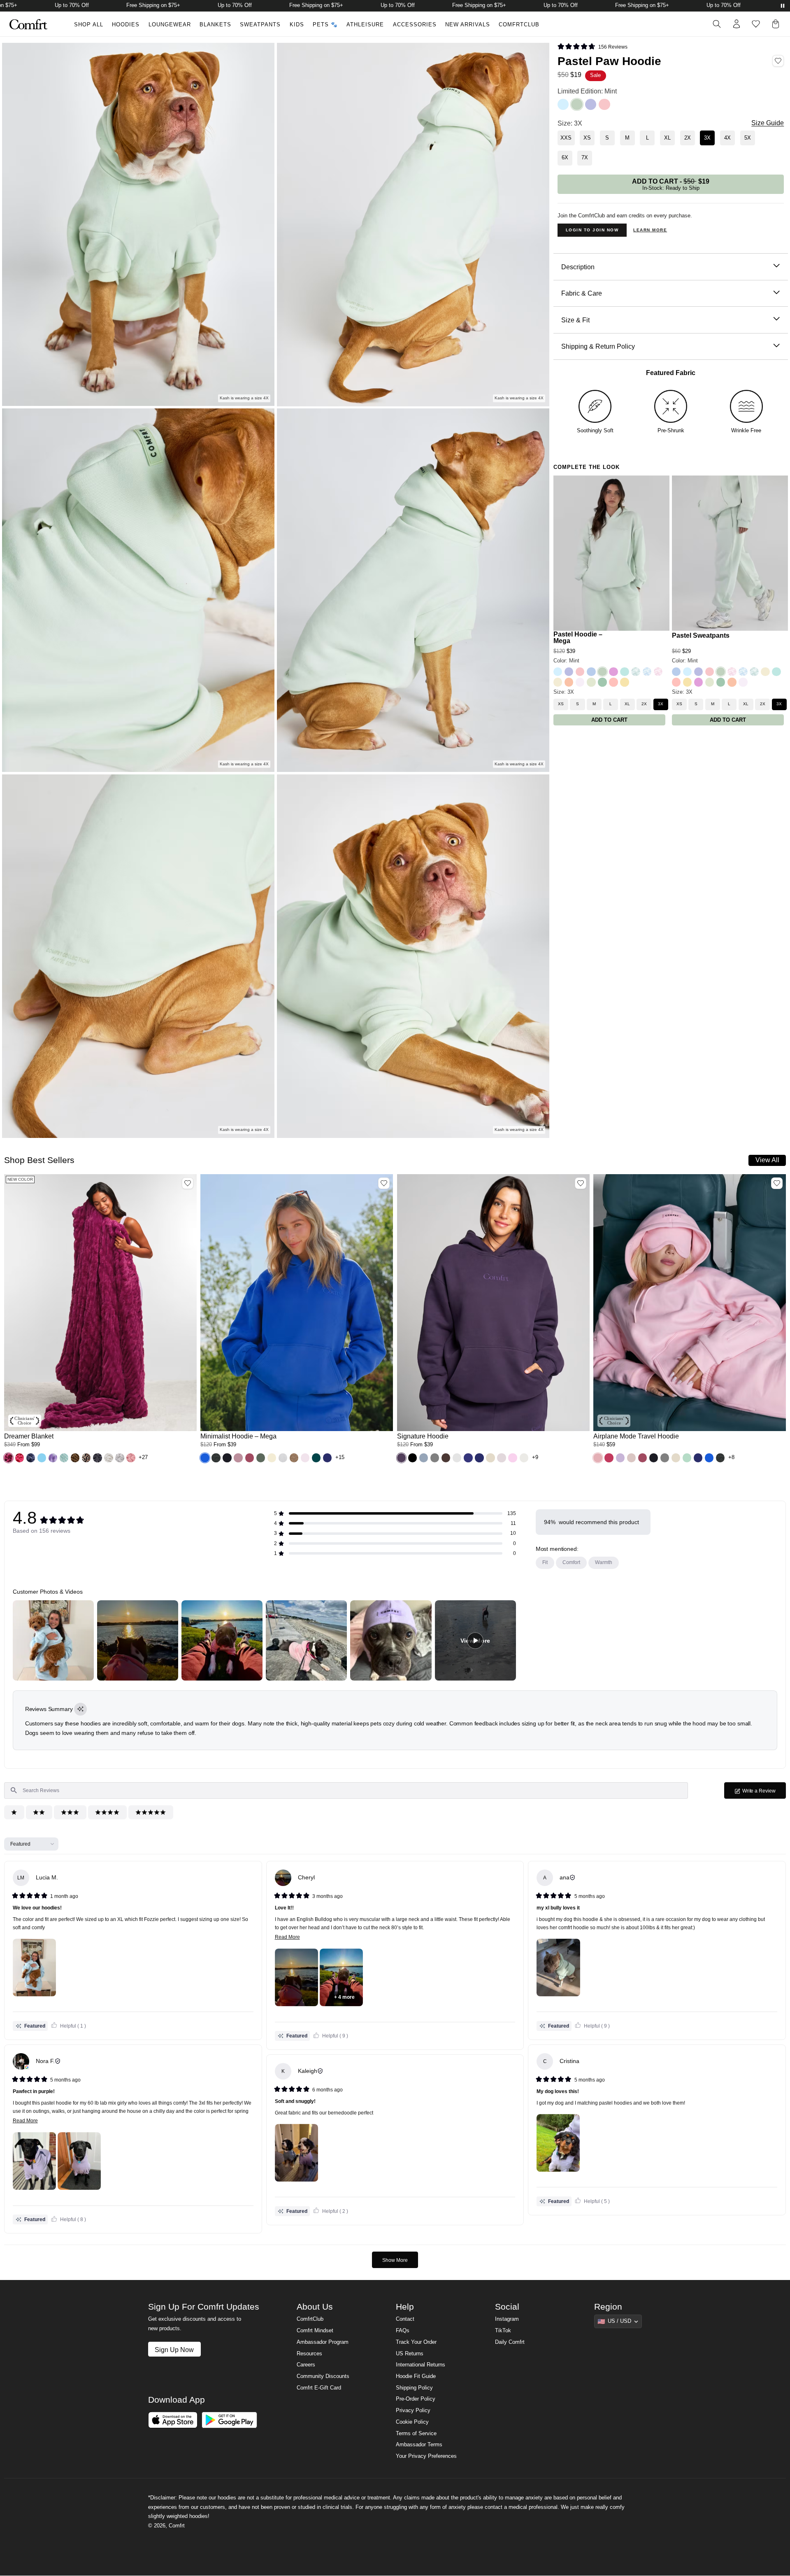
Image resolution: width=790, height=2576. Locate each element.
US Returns (410, 2354)
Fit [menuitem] (545, 1562)
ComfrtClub (519, 25)
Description (578, 267)
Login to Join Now (592, 230)
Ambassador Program (323, 2342)
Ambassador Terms (419, 2445)
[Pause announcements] (783, 6)
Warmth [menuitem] (604, 1562)
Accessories (415, 25)
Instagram (507, 2319)
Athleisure (365, 25)
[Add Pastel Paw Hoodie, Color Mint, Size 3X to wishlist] (778, 61)
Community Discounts (323, 2376)
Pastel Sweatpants (701, 635)
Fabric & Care (582, 293)
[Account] (737, 24)
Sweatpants (260, 25)
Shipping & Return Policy (598, 346)
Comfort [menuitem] (571, 1562)
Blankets (215, 25)
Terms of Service (416, 2434)
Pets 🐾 (325, 25)
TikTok (503, 2331)
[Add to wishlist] (188, 1183)
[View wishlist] (756, 24)
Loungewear (170, 25)
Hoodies (126, 25)
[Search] (717, 24)
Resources (309, 2354)
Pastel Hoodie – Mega (578, 638)
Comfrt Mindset (315, 2331)
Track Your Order (416, 2342)
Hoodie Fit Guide (416, 2376)
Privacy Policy (413, 2410)
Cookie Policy (412, 2422)
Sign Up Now (174, 2350)
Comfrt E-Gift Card (319, 2388)
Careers (306, 2365)
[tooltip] (80, 1709)
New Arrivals (468, 25)
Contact (405, 2319)
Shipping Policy (414, 2388)
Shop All (89, 25)
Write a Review (764, 1793)
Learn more (650, 230)
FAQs (403, 2331)
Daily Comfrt (510, 2342)
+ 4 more (344, 1997)
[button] (8, 1458)
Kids (297, 25)
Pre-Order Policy (416, 2399)
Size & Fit (575, 320)
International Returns (421, 2365)
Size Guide (768, 123)
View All (767, 1160)
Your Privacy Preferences (426, 2456)
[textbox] (346, 1790)
